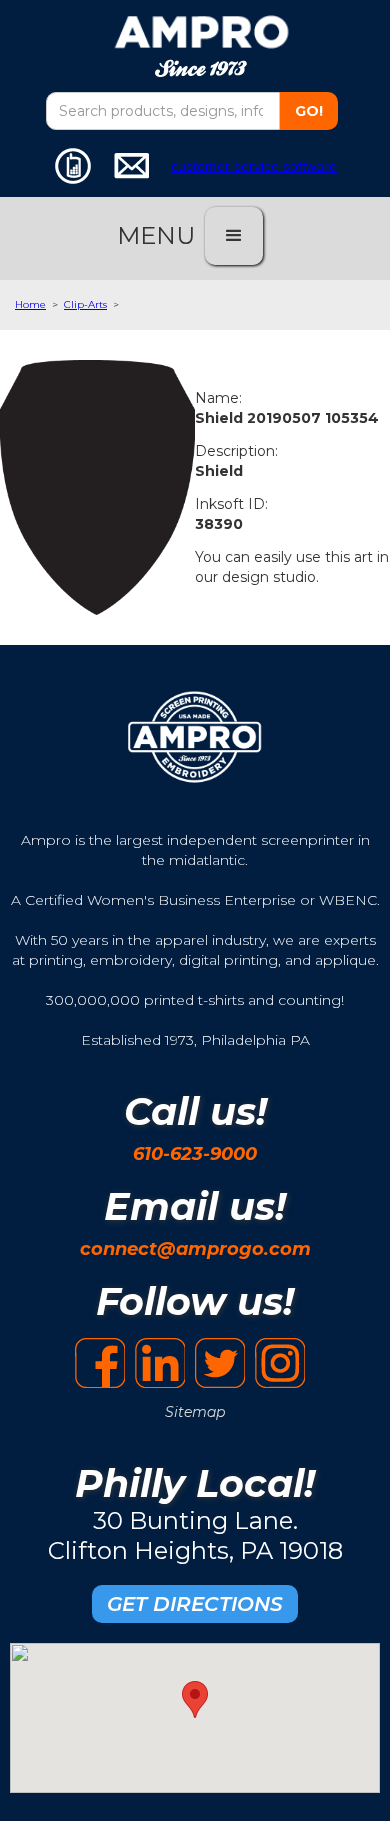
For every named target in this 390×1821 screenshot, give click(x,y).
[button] (234, 236)
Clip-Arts (85, 304)
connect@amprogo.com (195, 1249)
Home (30, 304)
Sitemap (195, 1412)
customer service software (254, 166)
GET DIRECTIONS (195, 1604)
